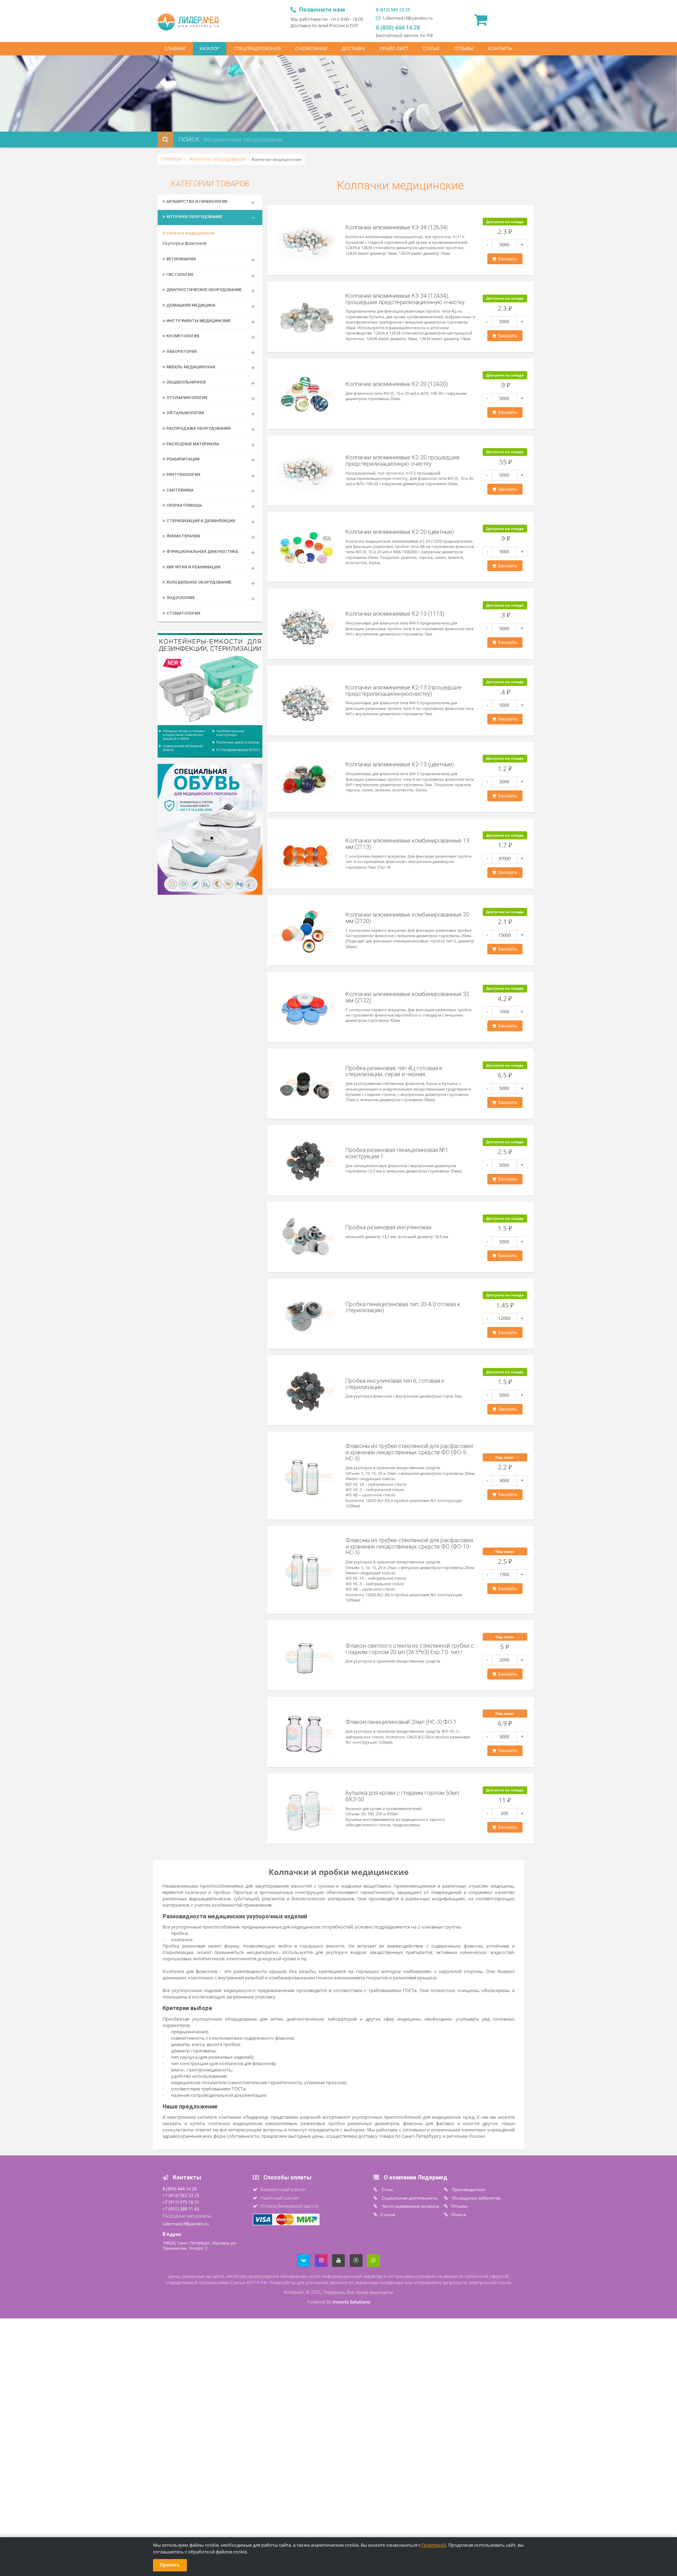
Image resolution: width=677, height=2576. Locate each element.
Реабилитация (183, 459)
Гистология (180, 275)
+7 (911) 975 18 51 (181, 2202)
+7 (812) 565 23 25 (181, 2195)
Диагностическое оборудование (204, 290)
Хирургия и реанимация (193, 567)
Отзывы (459, 2206)
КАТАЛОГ (209, 49)
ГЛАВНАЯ (175, 49)
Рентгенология (183, 475)
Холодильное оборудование (199, 582)
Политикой (434, 2545)
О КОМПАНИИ (311, 49)
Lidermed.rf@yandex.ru (407, 18)
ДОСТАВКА (353, 49)
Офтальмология (185, 413)
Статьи (388, 2214)
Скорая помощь (184, 505)
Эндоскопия (181, 598)
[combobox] (284, 140)
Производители (468, 2189)
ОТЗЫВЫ (464, 49)
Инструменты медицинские (199, 321)
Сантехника (180, 490)
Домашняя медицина (191, 305)
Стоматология (183, 613)
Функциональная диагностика (202, 551)
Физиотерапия (183, 536)
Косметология (183, 336)
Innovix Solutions (351, 2302)
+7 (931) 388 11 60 (181, 2209)
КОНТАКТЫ (500, 49)
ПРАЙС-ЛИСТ (394, 49)
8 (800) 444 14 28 (398, 28)
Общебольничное (186, 382)
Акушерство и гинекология (197, 201)
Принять (170, 2565)
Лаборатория (182, 351)
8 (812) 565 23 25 (393, 10)
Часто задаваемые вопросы (410, 2206)
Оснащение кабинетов (476, 2198)
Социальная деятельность (409, 2198)
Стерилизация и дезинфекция (201, 521)
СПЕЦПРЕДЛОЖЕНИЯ (257, 49)
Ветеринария (181, 259)
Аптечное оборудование (217, 159)
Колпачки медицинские (189, 233)
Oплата (459, 2214)
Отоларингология (187, 398)
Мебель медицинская (191, 367)
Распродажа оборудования (199, 428)
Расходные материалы (193, 444)
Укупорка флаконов (184, 243)
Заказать (507, 259)
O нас (387, 2189)
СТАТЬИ (431, 49)
